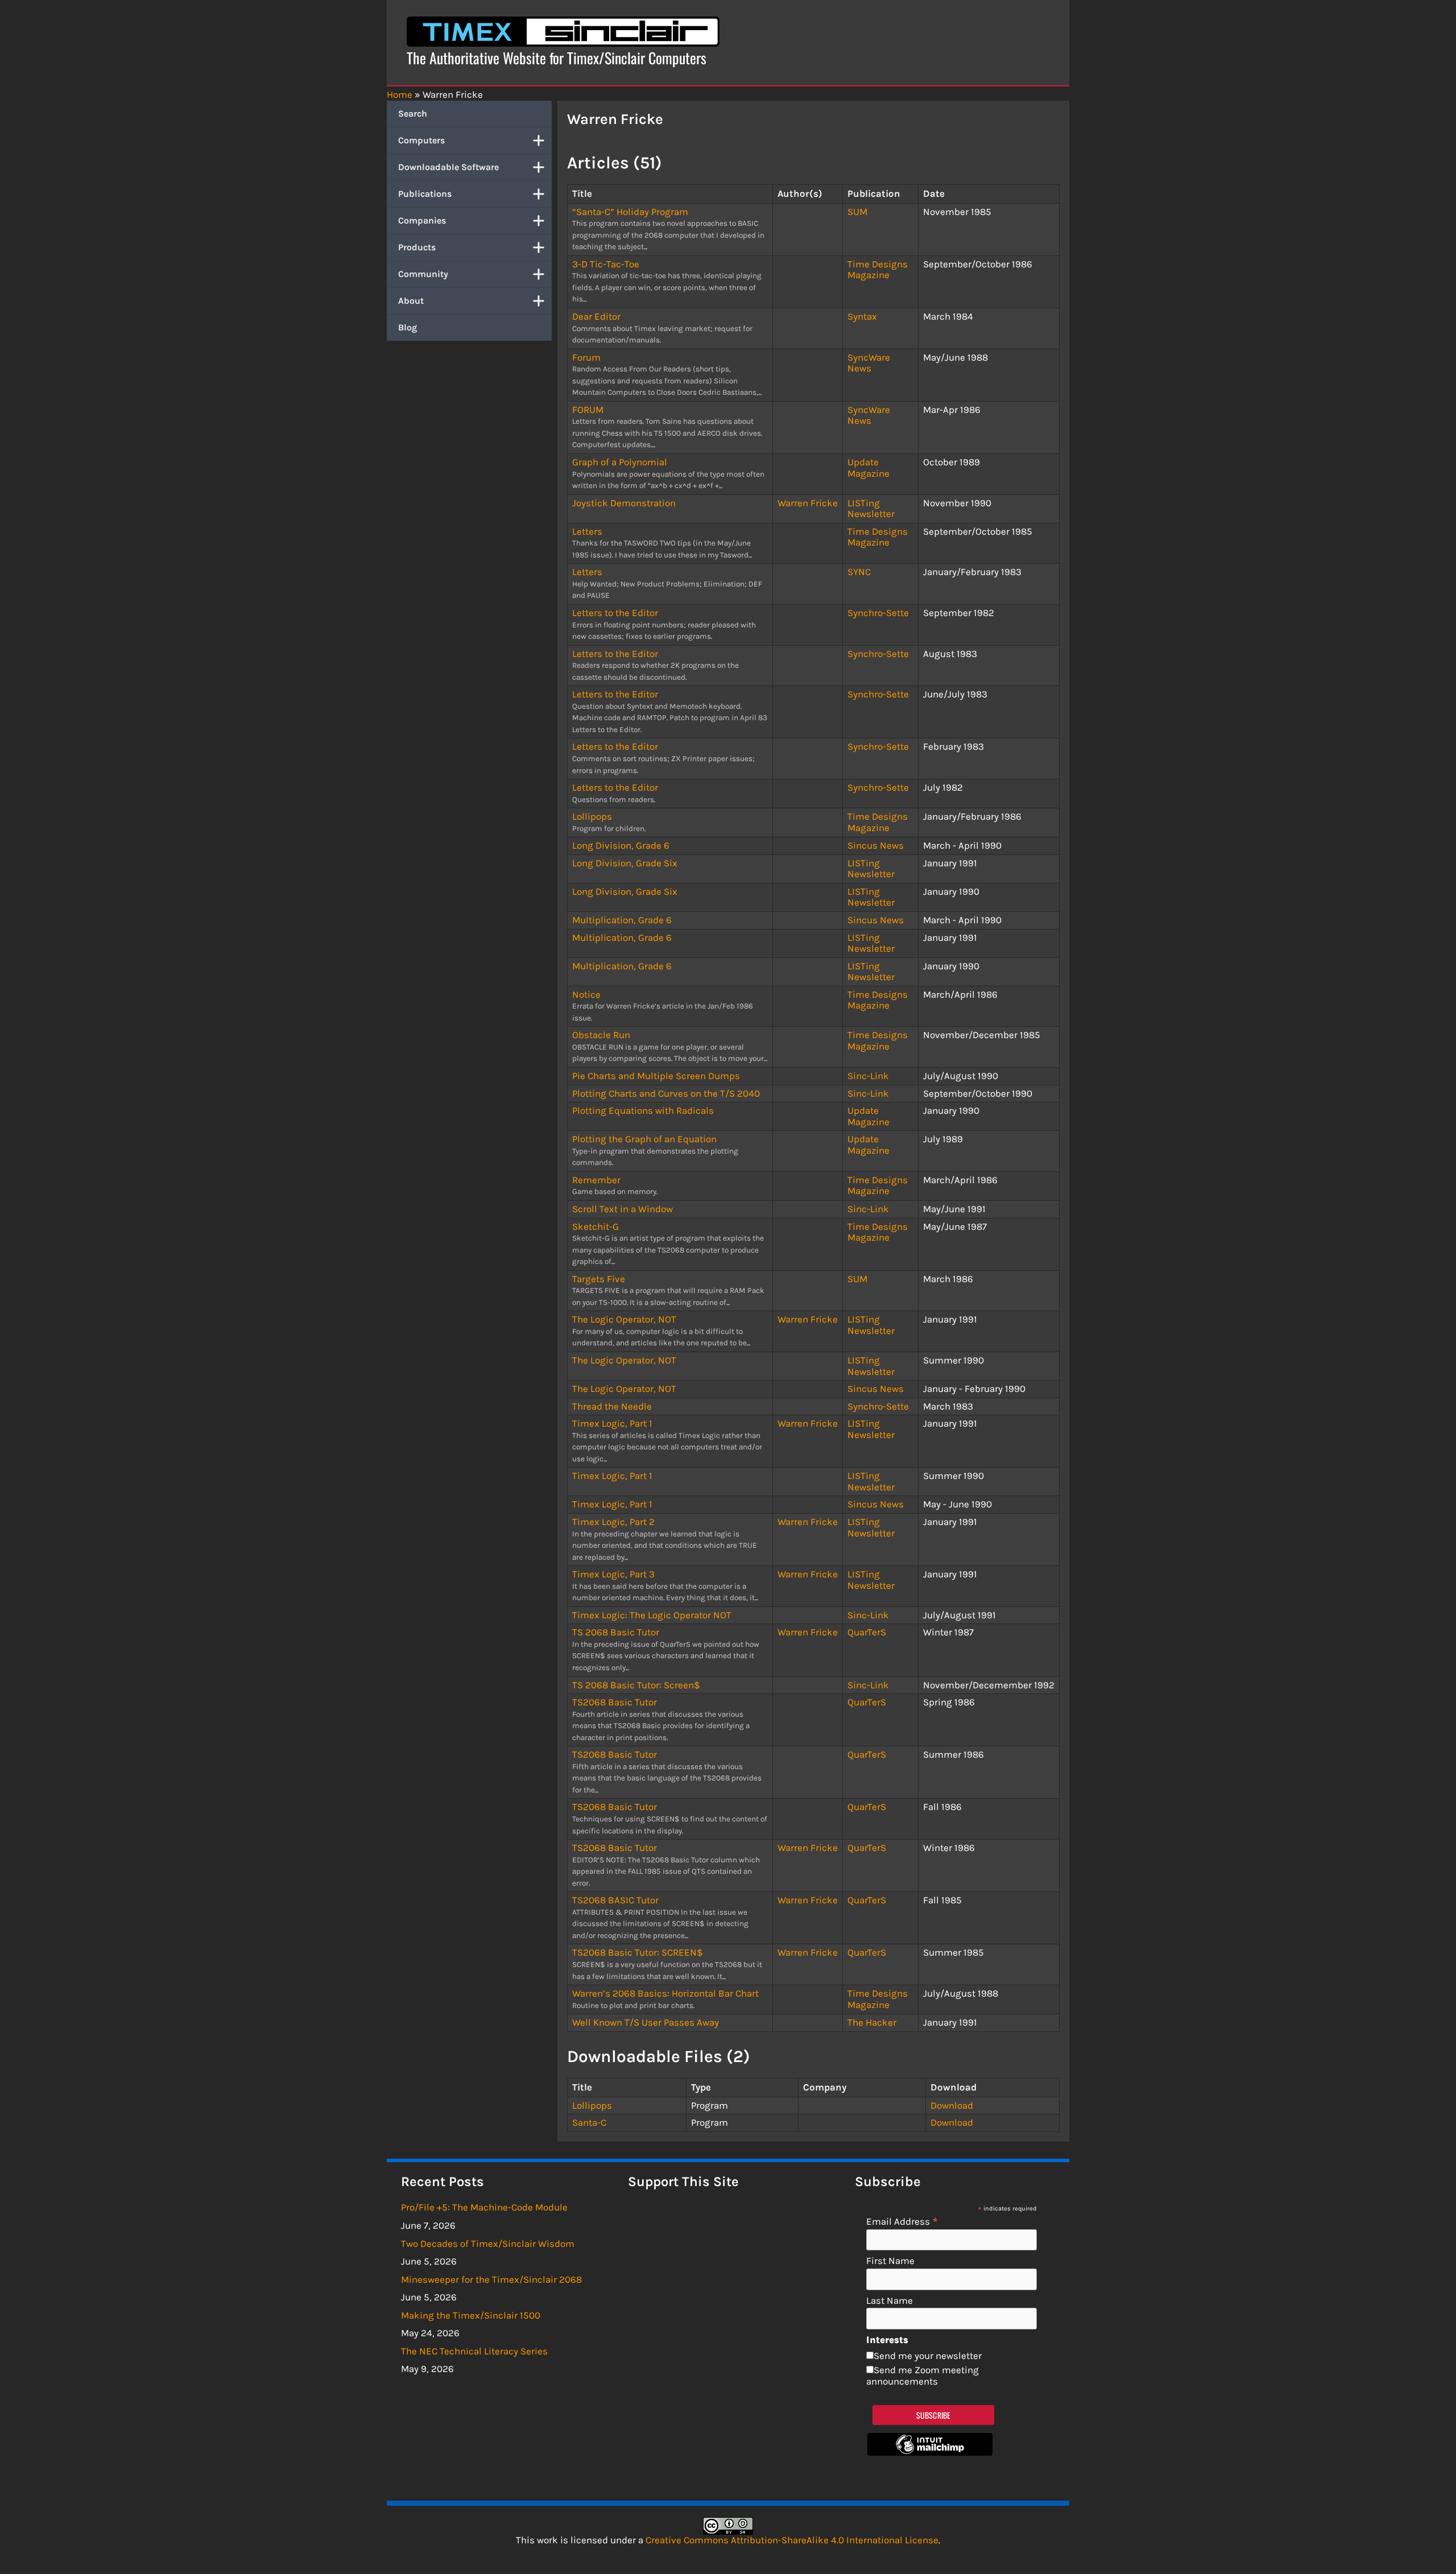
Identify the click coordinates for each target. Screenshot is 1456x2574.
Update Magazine (868, 468)
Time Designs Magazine (878, 270)
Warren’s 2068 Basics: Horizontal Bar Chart (665, 1993)
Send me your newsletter (928, 2356)
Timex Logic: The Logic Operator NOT (652, 1615)
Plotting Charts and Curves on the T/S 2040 (666, 1093)
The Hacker (872, 2022)
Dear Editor (596, 316)
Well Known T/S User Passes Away (646, 2022)
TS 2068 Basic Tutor (616, 1632)
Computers (421, 140)
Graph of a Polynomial (620, 462)
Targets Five (599, 1279)
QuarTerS (867, 1632)
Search (413, 113)
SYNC (859, 572)
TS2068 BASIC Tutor (615, 1900)
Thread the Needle (612, 1406)
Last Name (890, 2301)
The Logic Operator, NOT (624, 1319)
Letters (587, 531)
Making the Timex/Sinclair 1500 (471, 2315)
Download (952, 2105)
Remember (596, 1180)
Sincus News (876, 845)
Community (423, 274)
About (411, 301)
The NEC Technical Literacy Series (474, 2351)
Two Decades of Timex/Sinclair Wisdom (488, 2244)
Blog (408, 327)
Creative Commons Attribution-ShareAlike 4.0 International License (792, 2540)
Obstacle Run (601, 1035)
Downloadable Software (448, 167)
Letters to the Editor (615, 613)
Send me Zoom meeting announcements (923, 2375)
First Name (890, 2261)
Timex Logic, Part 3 (613, 1574)
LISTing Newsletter (871, 509)
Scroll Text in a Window (622, 1209)
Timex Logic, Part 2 (613, 1522)
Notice (586, 994)
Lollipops (592, 816)
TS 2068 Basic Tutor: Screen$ (636, 1685)
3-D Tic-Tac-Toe (606, 264)
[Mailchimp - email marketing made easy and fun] (930, 2452)
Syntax (862, 316)
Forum (586, 357)
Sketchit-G (595, 1226)
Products (417, 247)
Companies (422, 220)
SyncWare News (869, 363)
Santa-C (589, 2122)
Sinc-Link (868, 1076)
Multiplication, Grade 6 (622, 920)
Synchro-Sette (878, 613)
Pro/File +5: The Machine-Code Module (484, 2207)
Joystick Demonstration (624, 503)
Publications (425, 194)
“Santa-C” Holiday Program (630, 212)
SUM (857, 212)
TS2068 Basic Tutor (615, 1702)
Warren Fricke (808, 503)
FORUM (588, 410)
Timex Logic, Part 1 (612, 1423)
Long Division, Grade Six (625, 863)
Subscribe (934, 2415)
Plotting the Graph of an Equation (644, 1139)
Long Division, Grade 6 (621, 845)
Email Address (902, 2221)
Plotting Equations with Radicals (643, 1110)
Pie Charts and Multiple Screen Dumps (656, 1076)
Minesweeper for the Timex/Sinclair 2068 (491, 2279)
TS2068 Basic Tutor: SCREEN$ (638, 1952)
